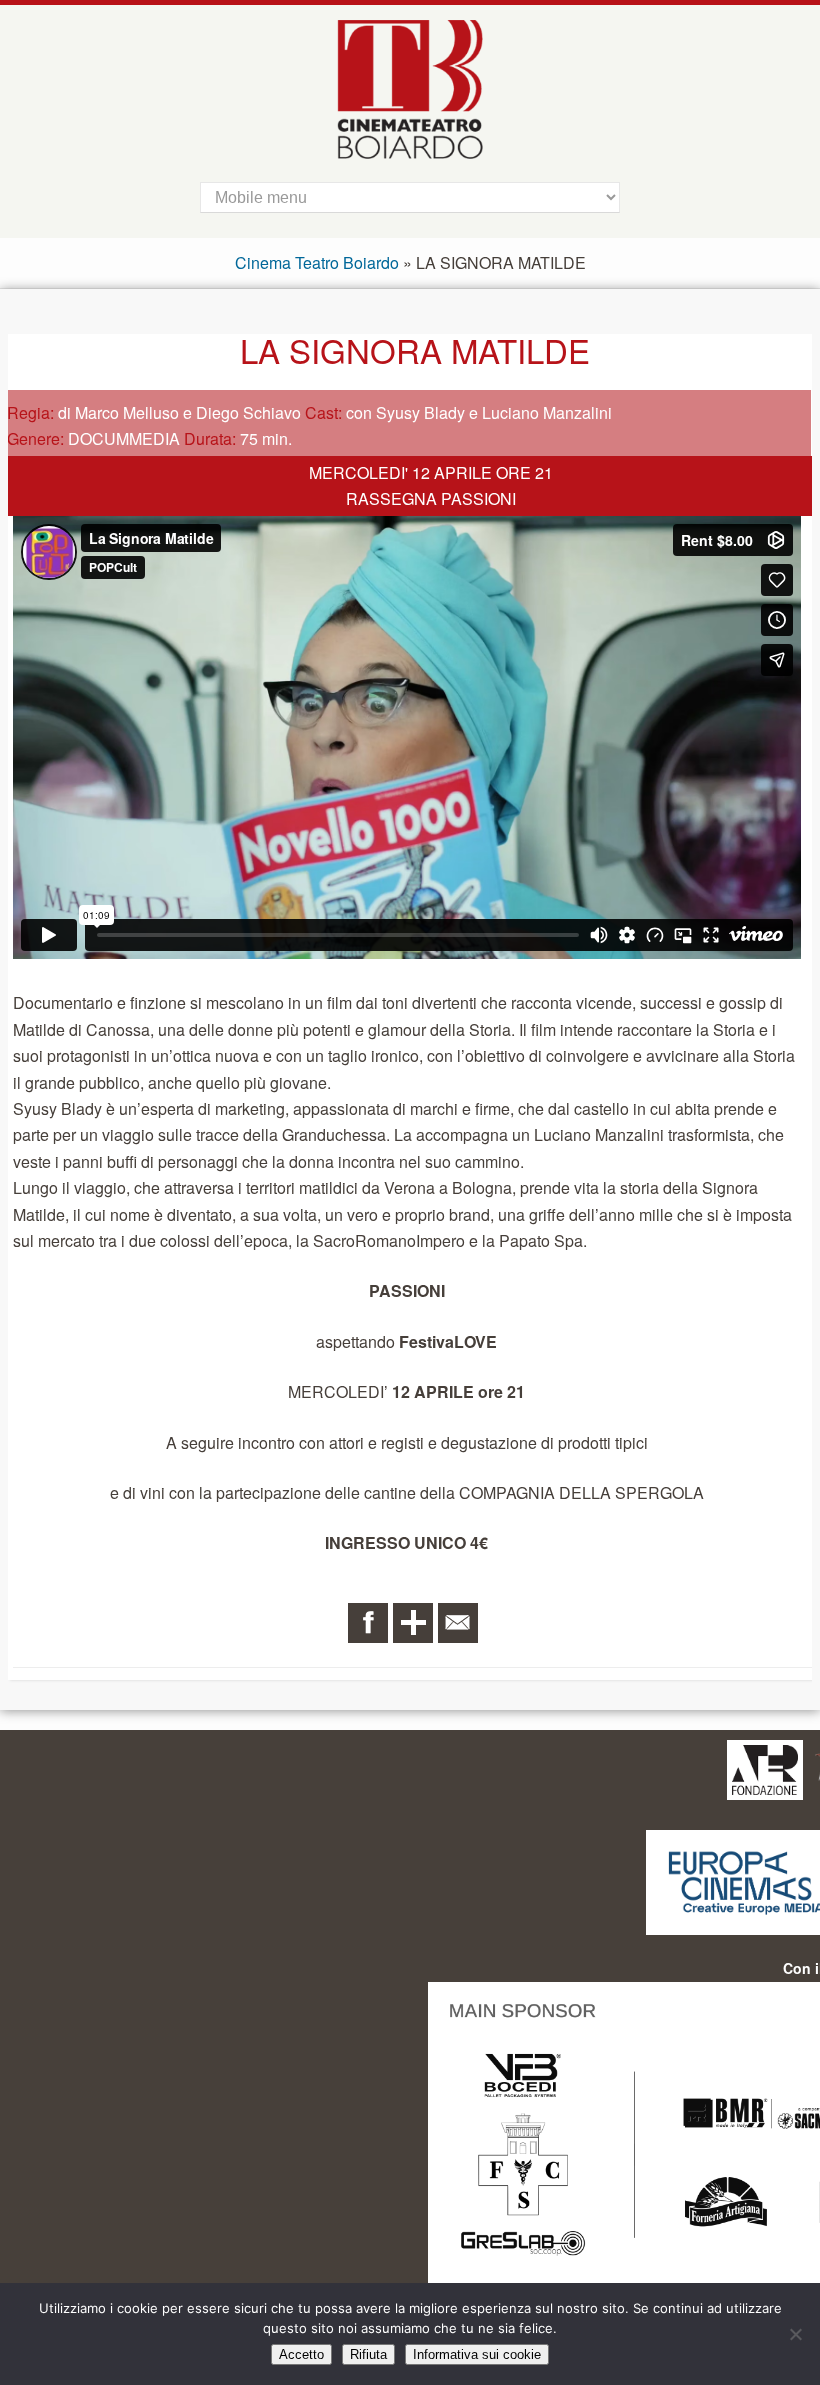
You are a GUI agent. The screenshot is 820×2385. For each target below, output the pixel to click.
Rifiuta (368, 2354)
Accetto (301, 2354)
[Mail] (458, 1623)
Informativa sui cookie (477, 2354)
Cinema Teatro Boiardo (317, 262)
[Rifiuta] (795, 2334)
